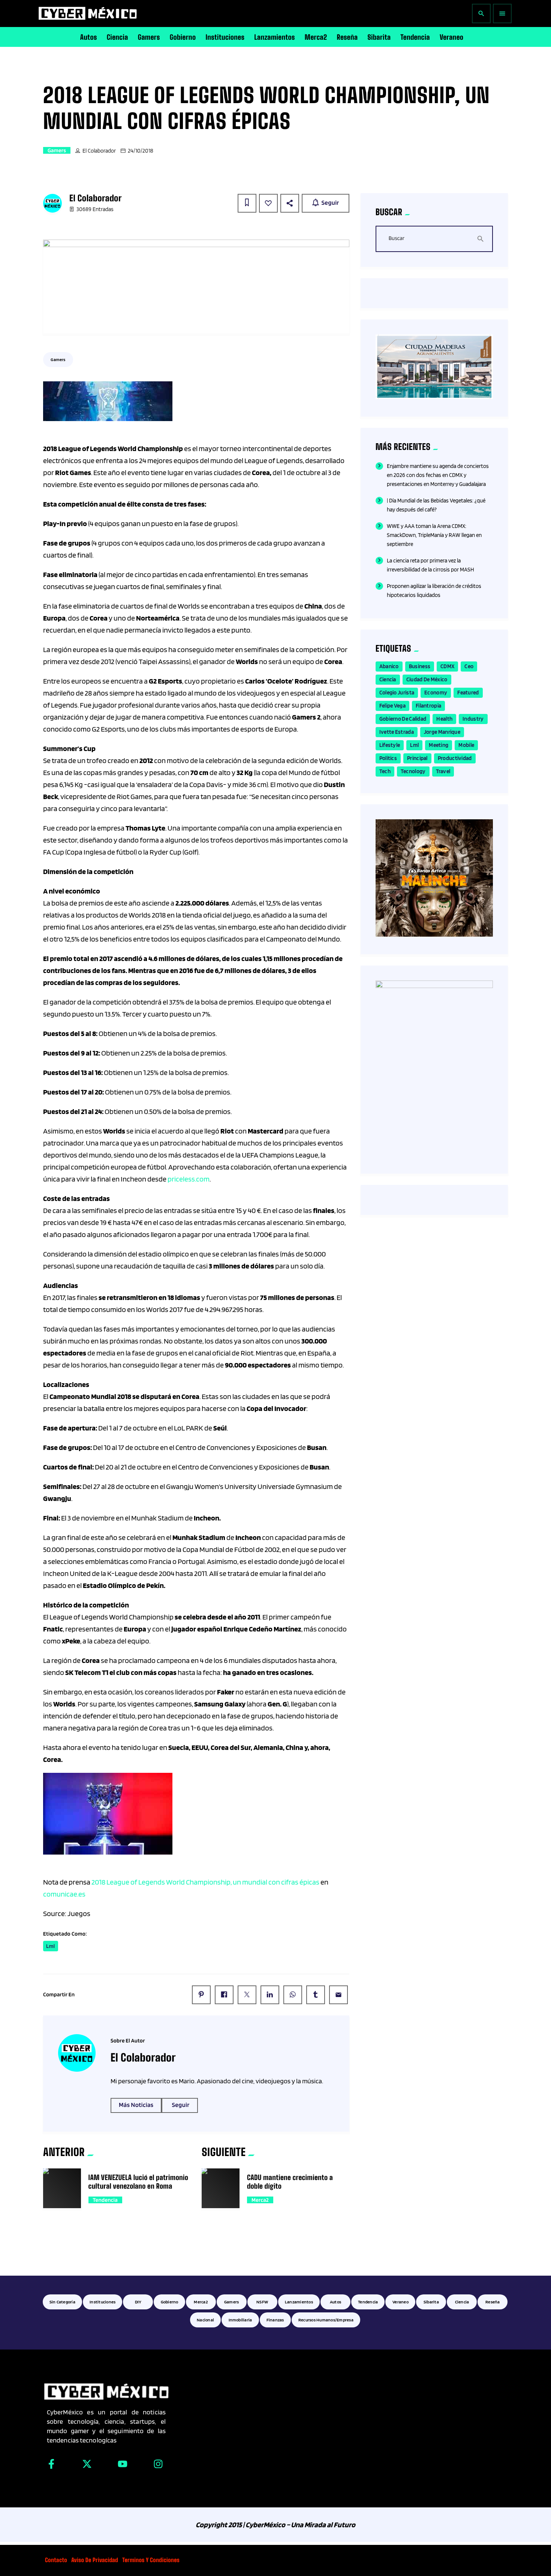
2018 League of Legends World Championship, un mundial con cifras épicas (205, 1882)
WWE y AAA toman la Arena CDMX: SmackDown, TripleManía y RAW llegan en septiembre (434, 535)
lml (51, 1946)
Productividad (455, 758)
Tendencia (105, 2200)
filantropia (428, 706)
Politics (388, 758)
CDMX (447, 666)
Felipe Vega (392, 706)
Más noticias (136, 2105)
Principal (417, 758)
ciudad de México (427, 679)
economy (436, 693)
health (444, 719)
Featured (468, 693)
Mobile (466, 745)
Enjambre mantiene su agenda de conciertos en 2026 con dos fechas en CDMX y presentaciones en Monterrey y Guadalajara (438, 475)
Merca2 (260, 2200)
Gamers (57, 150)
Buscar (397, 238)
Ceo (469, 666)
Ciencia (388, 679)
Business (420, 666)
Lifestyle (390, 745)
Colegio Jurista (397, 693)
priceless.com (189, 1179)
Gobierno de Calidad (403, 719)
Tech (385, 771)
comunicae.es (64, 1894)
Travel (443, 771)
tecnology (413, 771)
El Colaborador (99, 151)
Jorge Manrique (442, 732)
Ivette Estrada (397, 732)
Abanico (389, 666)
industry (473, 719)
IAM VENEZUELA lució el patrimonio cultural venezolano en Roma (138, 2182)
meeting (439, 745)
